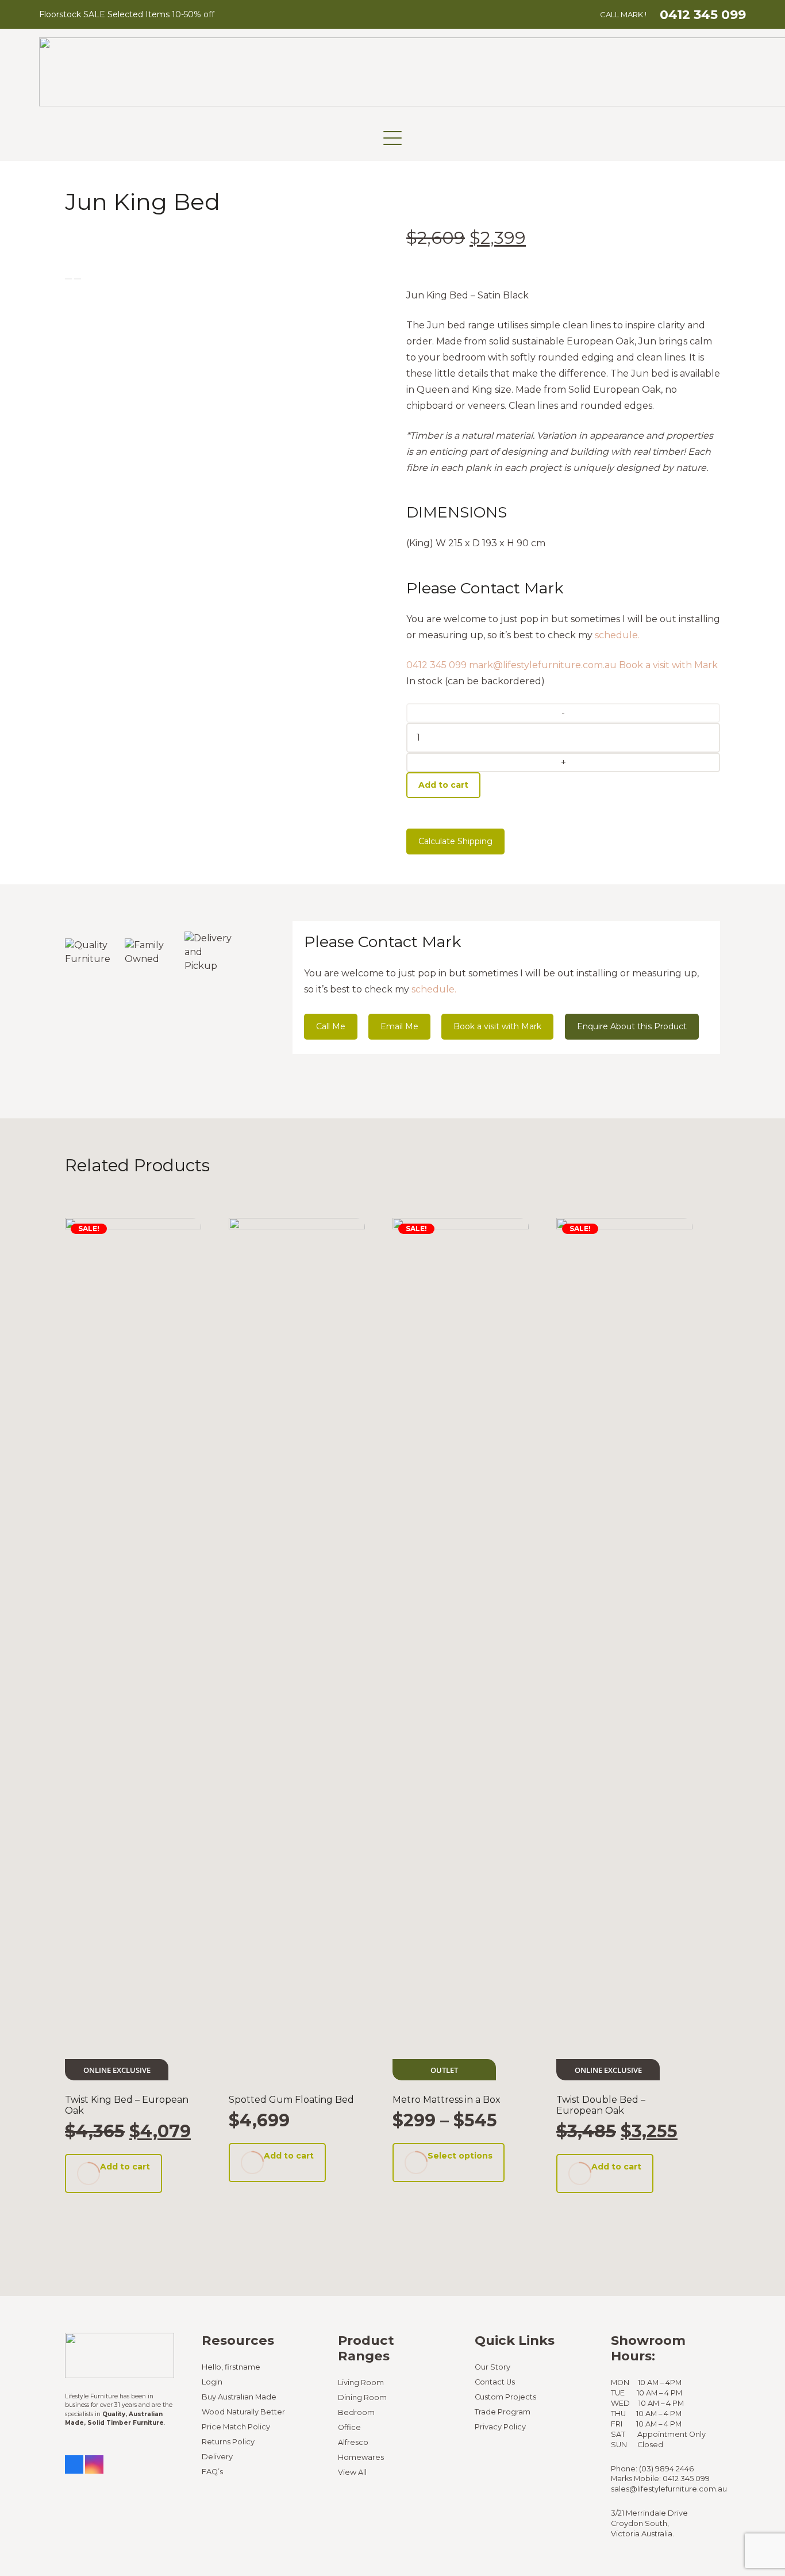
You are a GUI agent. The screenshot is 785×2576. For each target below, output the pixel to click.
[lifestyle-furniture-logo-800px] (120, 2355)
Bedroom (356, 2412)
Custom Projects (505, 2397)
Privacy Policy (500, 2427)
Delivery (217, 2457)
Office (349, 2427)
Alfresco (353, 2442)
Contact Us (495, 2382)
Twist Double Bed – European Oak (601, 2105)
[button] (392, 138)
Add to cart (443, 785)
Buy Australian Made (239, 2397)
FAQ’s (212, 2472)
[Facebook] (74, 2464)
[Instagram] (94, 2464)
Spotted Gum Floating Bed (291, 2100)
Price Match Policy (236, 2427)
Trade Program (503, 2412)
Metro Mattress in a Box (447, 2100)
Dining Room (362, 2397)
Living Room (361, 2383)
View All (352, 2472)
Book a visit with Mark (668, 665)
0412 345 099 (436, 665)
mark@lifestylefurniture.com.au (543, 665)
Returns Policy (228, 2442)
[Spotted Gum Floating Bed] (297, 1649)
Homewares (361, 2457)
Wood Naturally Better (243, 2412)
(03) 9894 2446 (666, 2469)
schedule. (617, 635)
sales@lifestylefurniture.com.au (669, 2489)
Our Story (492, 2367)
